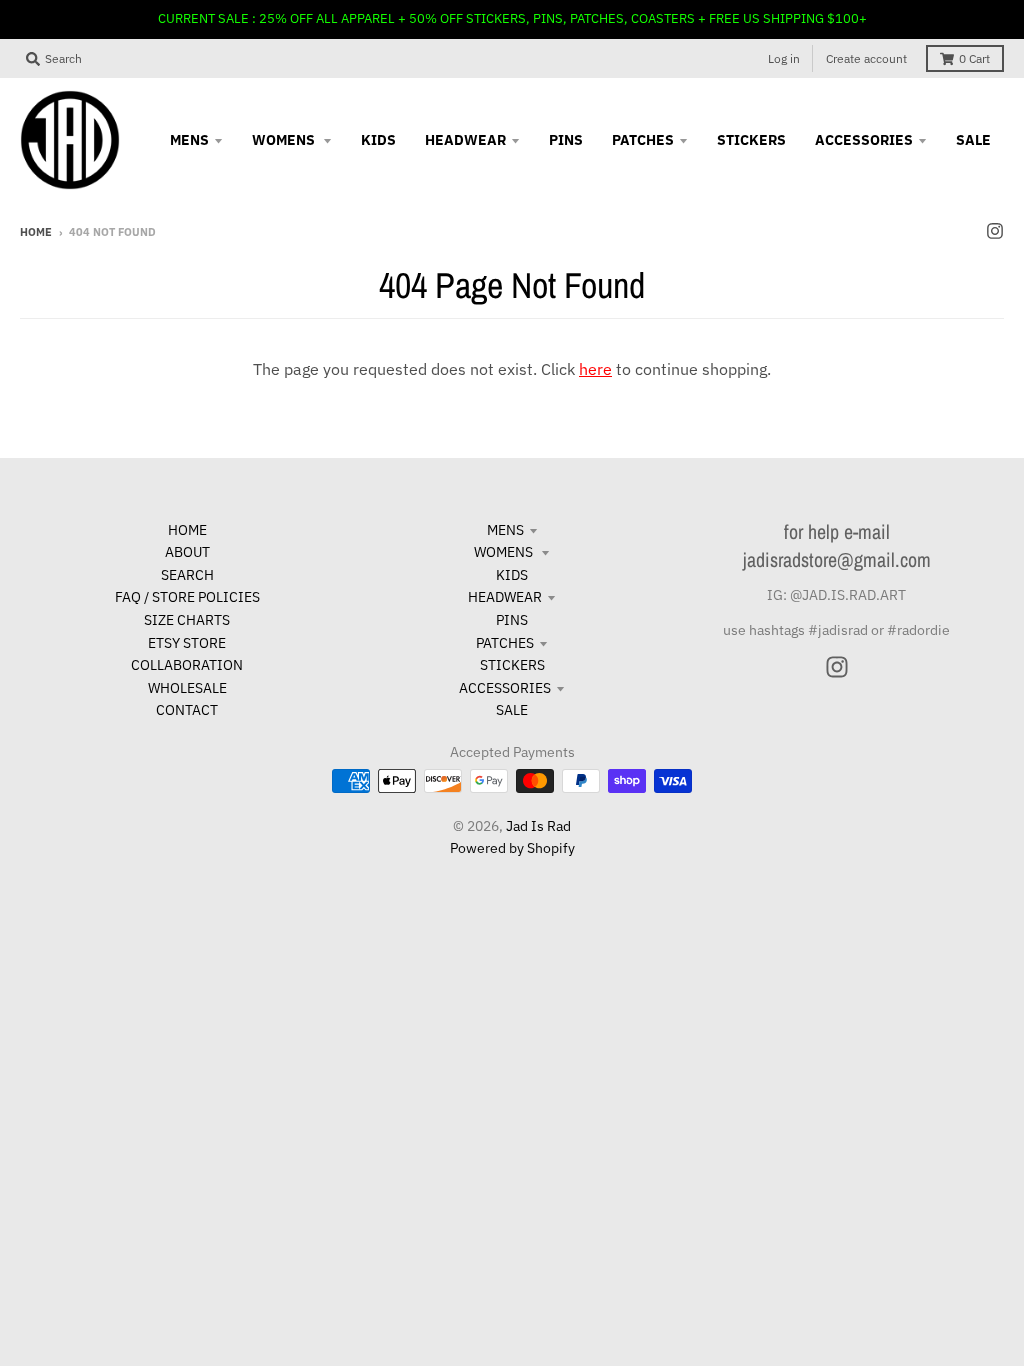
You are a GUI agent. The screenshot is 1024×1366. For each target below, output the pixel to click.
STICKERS (512, 665)
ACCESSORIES (505, 688)
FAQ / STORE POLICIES (187, 597)
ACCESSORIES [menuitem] (864, 140)
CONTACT (187, 710)
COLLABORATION (187, 665)
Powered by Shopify (512, 848)
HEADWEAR (505, 597)
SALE (512, 710)
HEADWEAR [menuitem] (465, 140)
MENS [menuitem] (189, 140)
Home (36, 232)
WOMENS (505, 552)
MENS (505, 530)
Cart (974, 58)
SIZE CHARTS (187, 620)
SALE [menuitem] (973, 140)
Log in (784, 58)
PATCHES (505, 643)
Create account (866, 58)
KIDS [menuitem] (378, 140)
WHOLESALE (187, 688)
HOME (187, 530)
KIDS (512, 575)
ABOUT (187, 552)
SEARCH (187, 575)
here (595, 369)
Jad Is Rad (538, 826)
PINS (512, 620)
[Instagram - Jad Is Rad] (995, 231)
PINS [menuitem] (566, 140)
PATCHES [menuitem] (643, 140)
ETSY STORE (187, 643)
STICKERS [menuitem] (751, 140)
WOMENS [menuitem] (285, 140)
